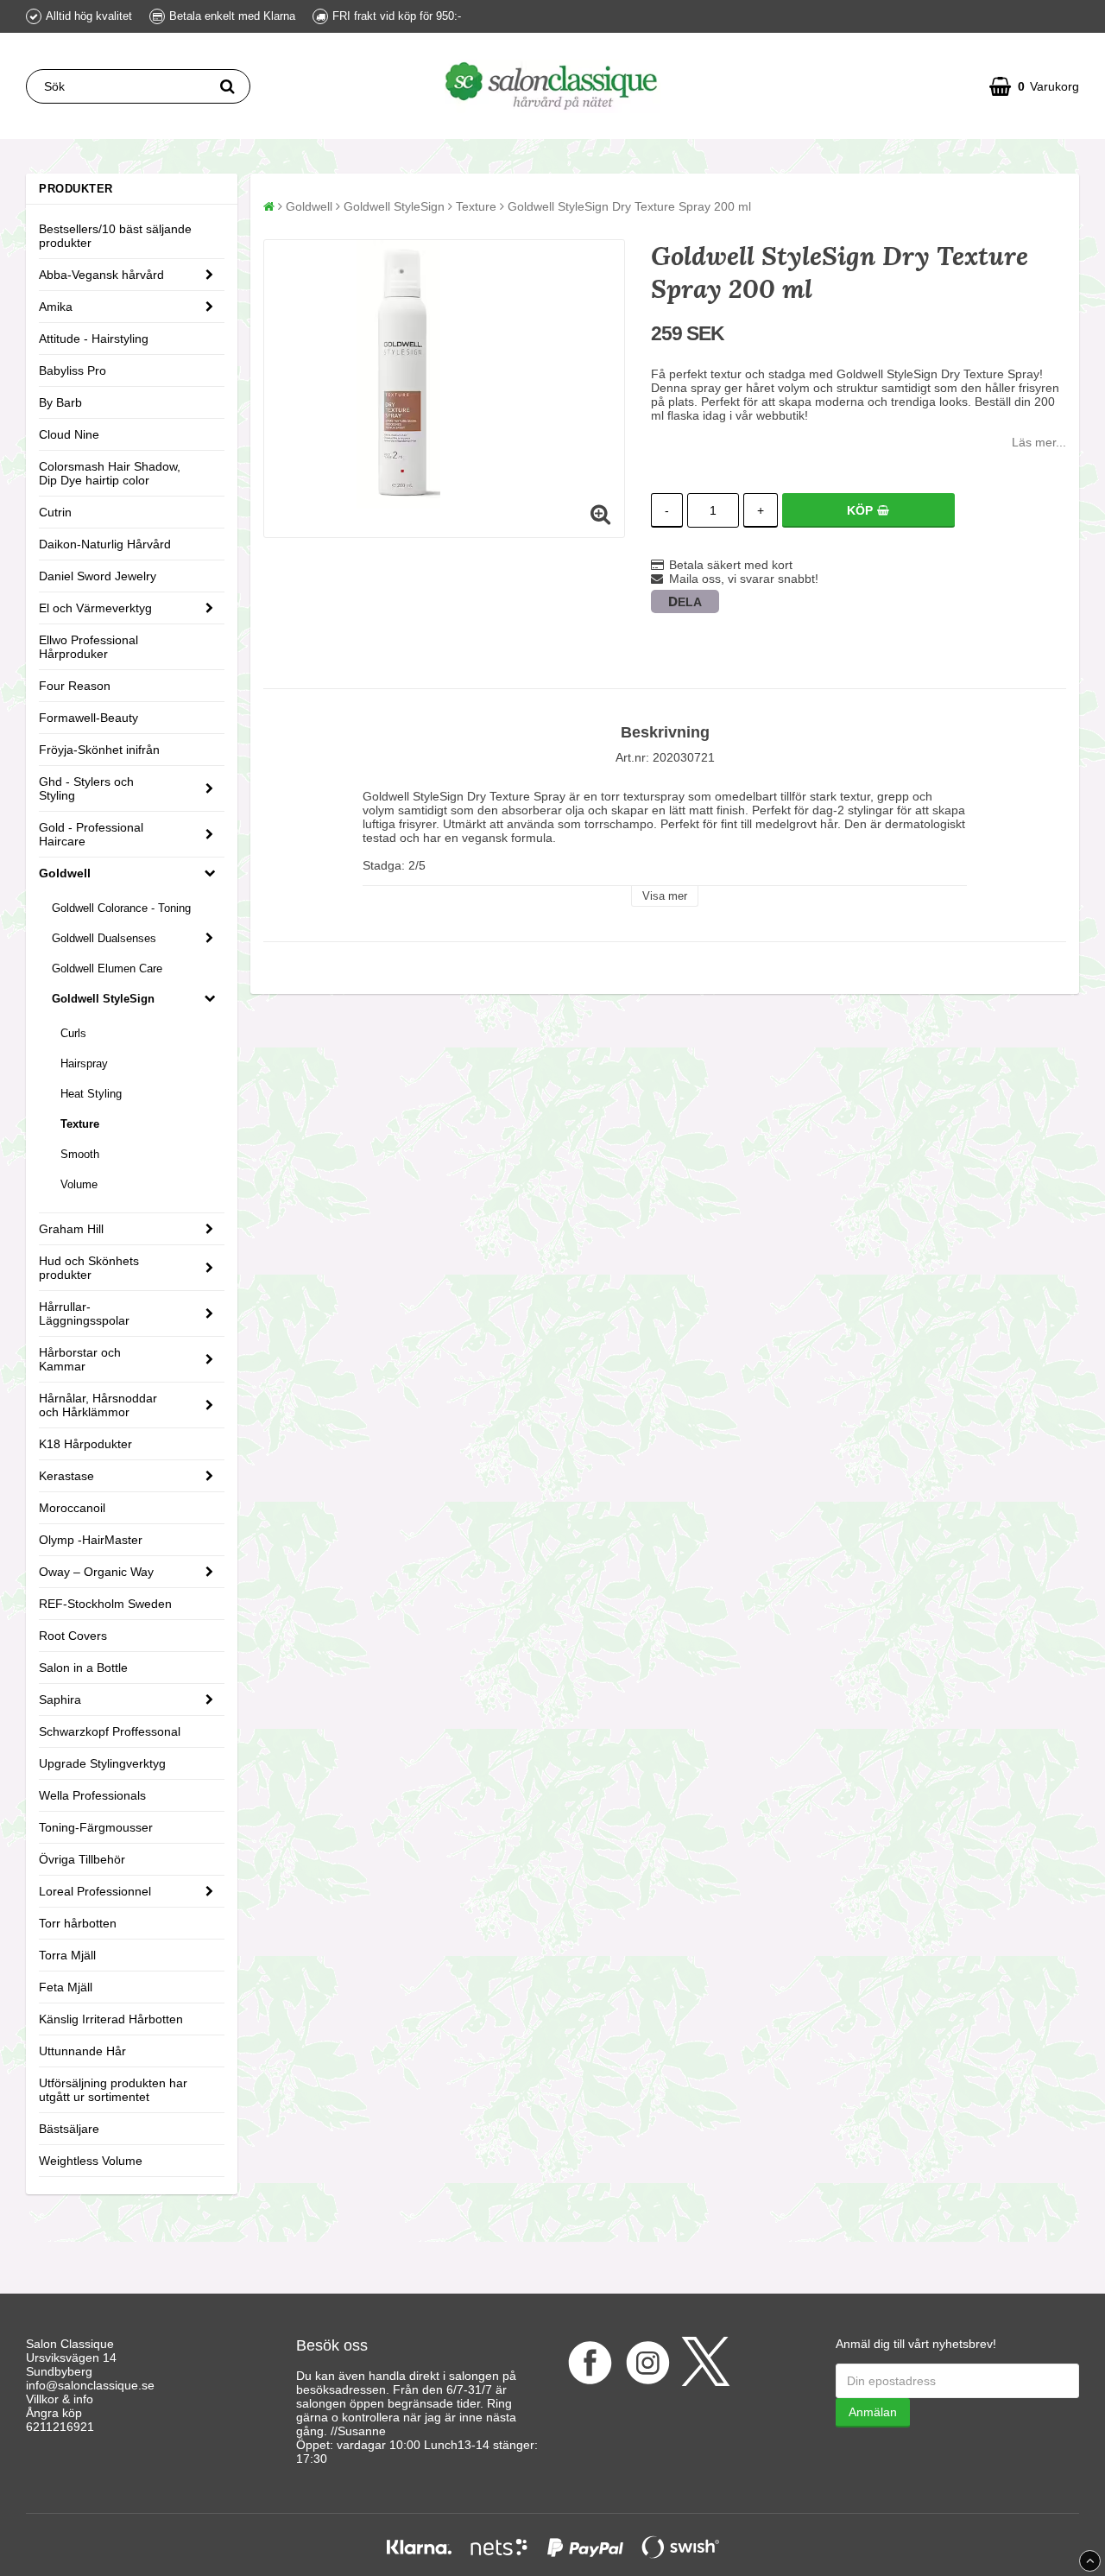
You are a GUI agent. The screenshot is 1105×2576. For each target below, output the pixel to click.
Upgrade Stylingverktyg (102, 1763)
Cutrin (55, 512)
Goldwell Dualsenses (104, 938)
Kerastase (66, 1476)
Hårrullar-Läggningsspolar (84, 1313)
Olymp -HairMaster (91, 1540)
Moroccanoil (72, 1508)
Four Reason (75, 686)
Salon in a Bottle (83, 1668)
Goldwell (65, 873)
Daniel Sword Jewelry (98, 576)
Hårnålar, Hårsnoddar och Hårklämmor (98, 1405)
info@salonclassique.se (90, 2385)
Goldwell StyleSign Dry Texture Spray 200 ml (629, 206)
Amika (56, 307)
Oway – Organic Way (96, 1572)
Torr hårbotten (78, 1923)
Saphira (60, 1699)
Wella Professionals (92, 1795)
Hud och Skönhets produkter (89, 1268)
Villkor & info (60, 2399)
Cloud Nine (69, 434)
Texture (80, 1124)
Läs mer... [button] (1039, 442)
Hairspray (84, 1063)
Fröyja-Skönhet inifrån (99, 750)
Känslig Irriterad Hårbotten (111, 2019)
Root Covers (73, 1636)
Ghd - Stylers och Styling (86, 788)
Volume (79, 1184)
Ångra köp (54, 2413)
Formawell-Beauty (88, 718)
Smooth (80, 1154)
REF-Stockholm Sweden (105, 1604)
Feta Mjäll (66, 1987)
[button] (1034, 86)
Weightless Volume (91, 2161)
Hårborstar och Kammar (80, 1359)
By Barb (60, 402)
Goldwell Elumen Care (107, 968)
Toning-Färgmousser (96, 1827)
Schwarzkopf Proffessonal (110, 1731)
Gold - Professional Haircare (91, 834)
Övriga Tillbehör (82, 1859)
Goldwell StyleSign (103, 999)
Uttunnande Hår (82, 2051)
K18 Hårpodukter (85, 1444)
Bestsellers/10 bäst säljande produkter (115, 236)
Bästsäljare (69, 2129)
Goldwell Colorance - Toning (121, 908)
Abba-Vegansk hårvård (101, 275)
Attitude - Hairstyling (94, 339)
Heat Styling (91, 1094)
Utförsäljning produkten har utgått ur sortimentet (113, 2090)
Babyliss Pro (73, 370)
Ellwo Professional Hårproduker (88, 647)
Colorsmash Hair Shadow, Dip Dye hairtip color (110, 473)
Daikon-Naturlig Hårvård (105, 544)
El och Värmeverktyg (95, 608)
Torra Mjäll (67, 1955)
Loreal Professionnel (95, 1891)
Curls (73, 1033)
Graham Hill (71, 1229)
